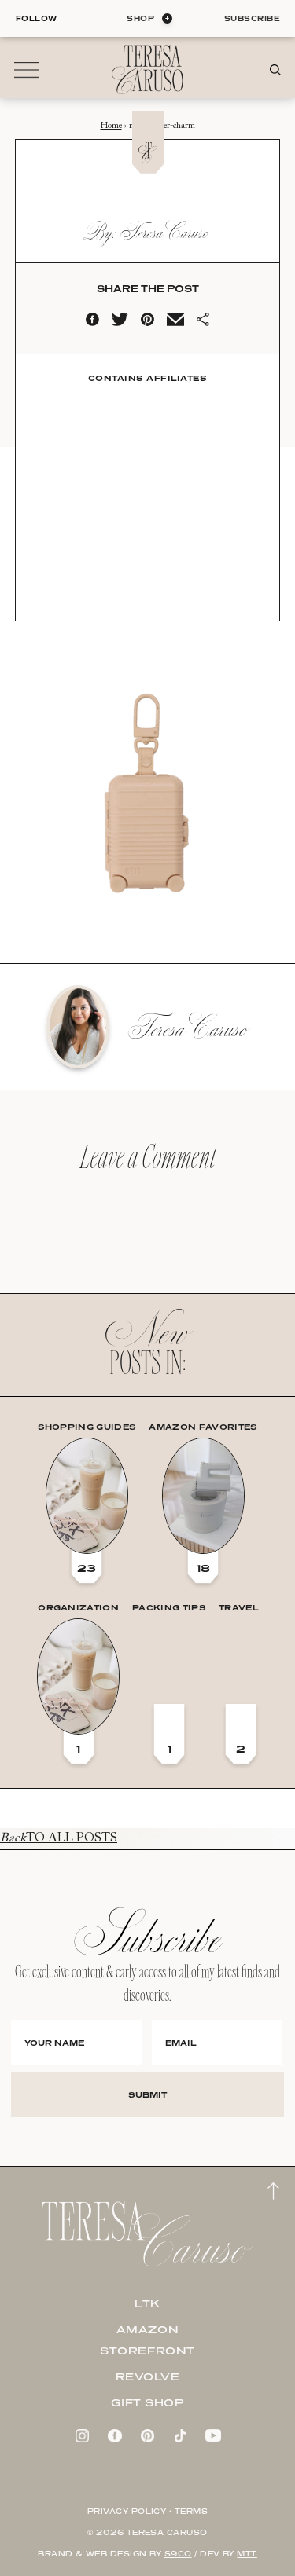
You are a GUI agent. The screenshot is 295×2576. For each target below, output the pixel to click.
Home (111, 126)
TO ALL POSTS (59, 1838)
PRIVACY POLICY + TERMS (148, 2511)
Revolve (148, 2376)
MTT (247, 2554)
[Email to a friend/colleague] (175, 323)
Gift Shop (147, 2402)
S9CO (178, 2554)
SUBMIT (147, 2094)
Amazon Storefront (147, 2340)
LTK (147, 2303)
